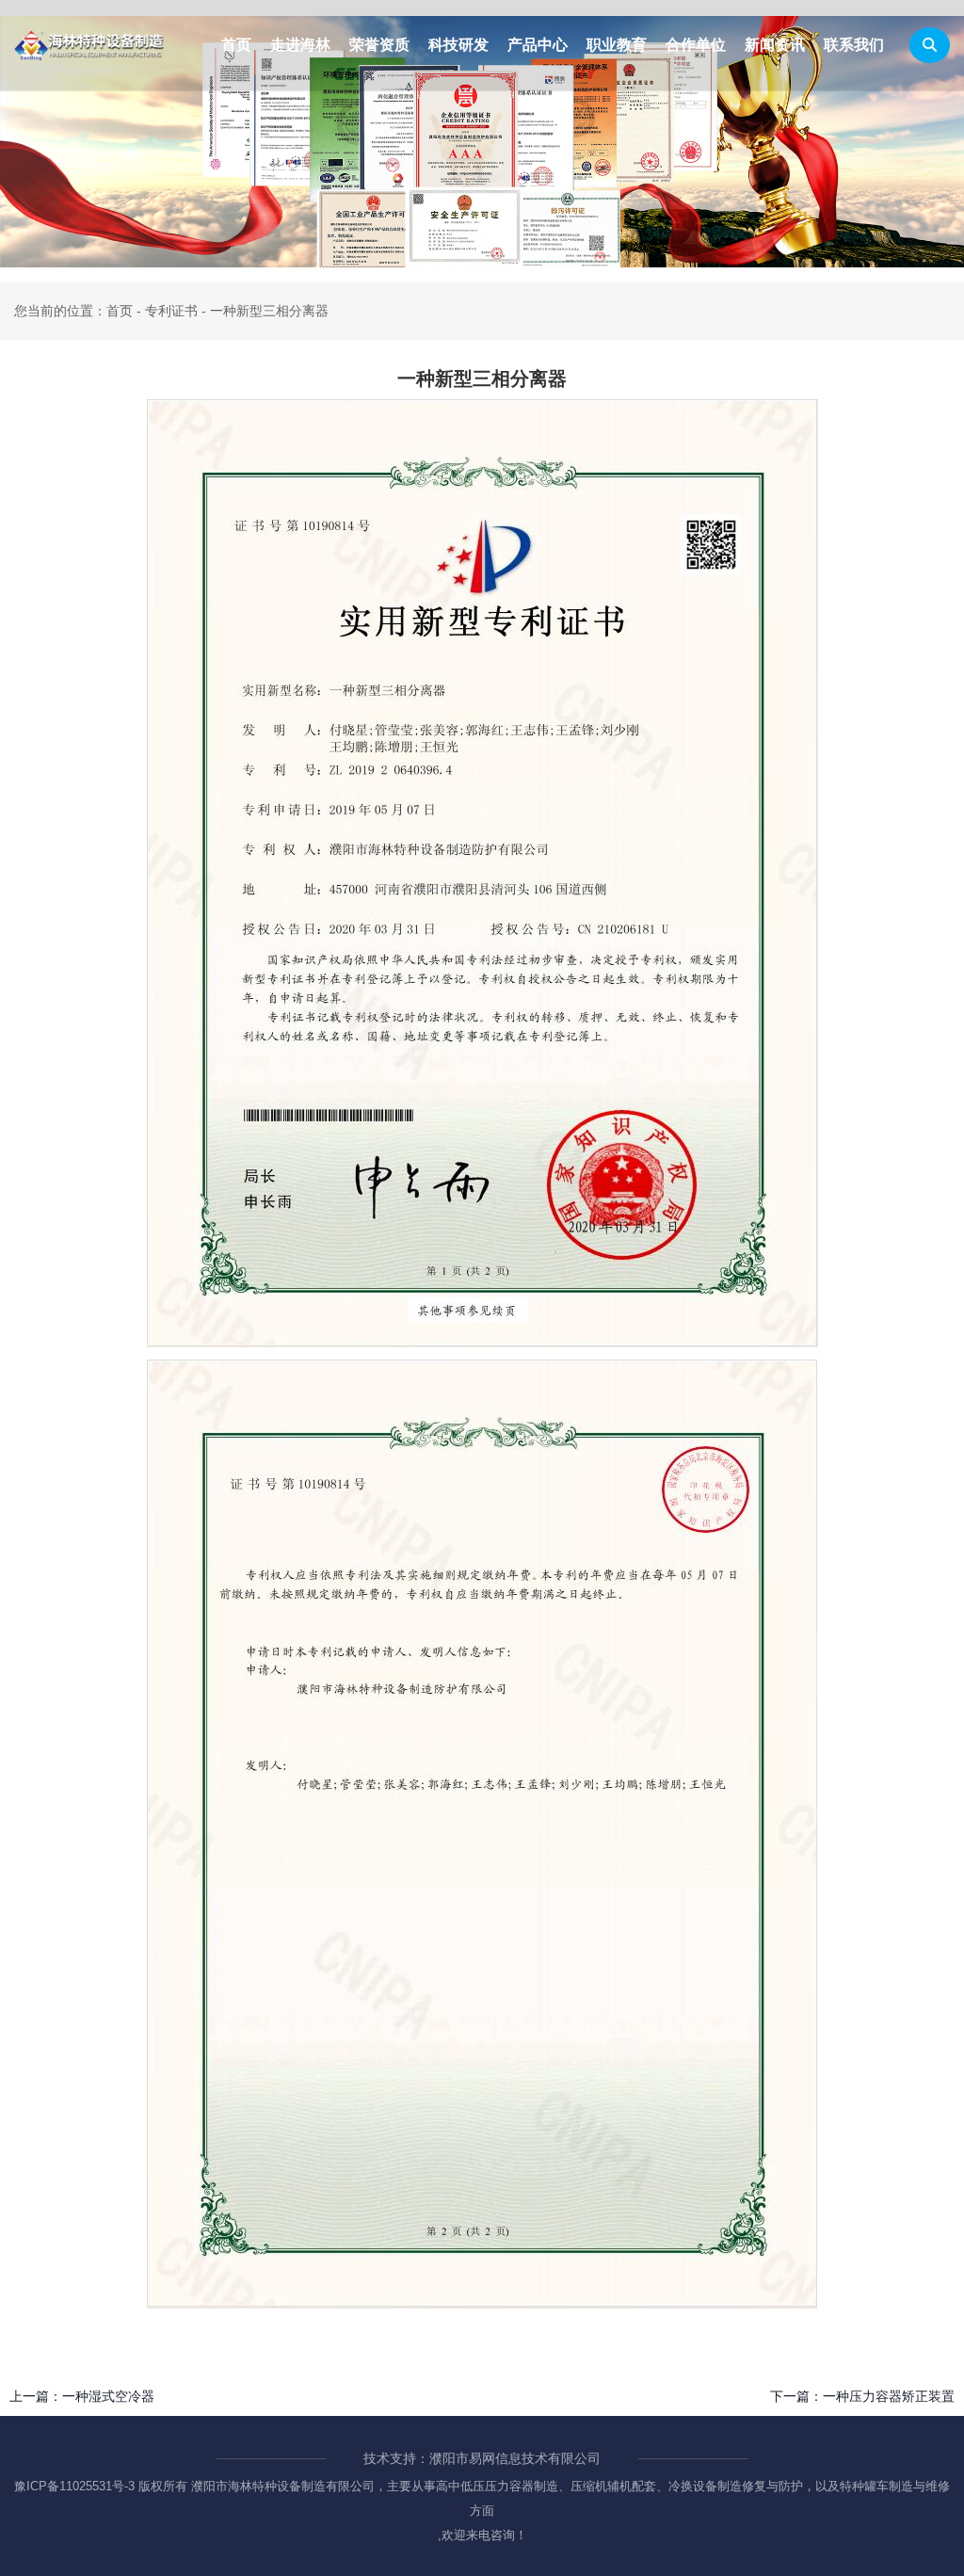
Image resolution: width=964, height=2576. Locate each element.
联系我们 (854, 45)
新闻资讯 (775, 45)
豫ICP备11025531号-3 (74, 2486)
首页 (236, 45)
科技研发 (458, 45)
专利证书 (171, 311)
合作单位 (696, 45)
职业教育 (617, 45)
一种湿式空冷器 (108, 2396)
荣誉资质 (379, 45)
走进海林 (300, 45)
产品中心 (538, 45)
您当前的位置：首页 (75, 311)
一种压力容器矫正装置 (889, 2396)
